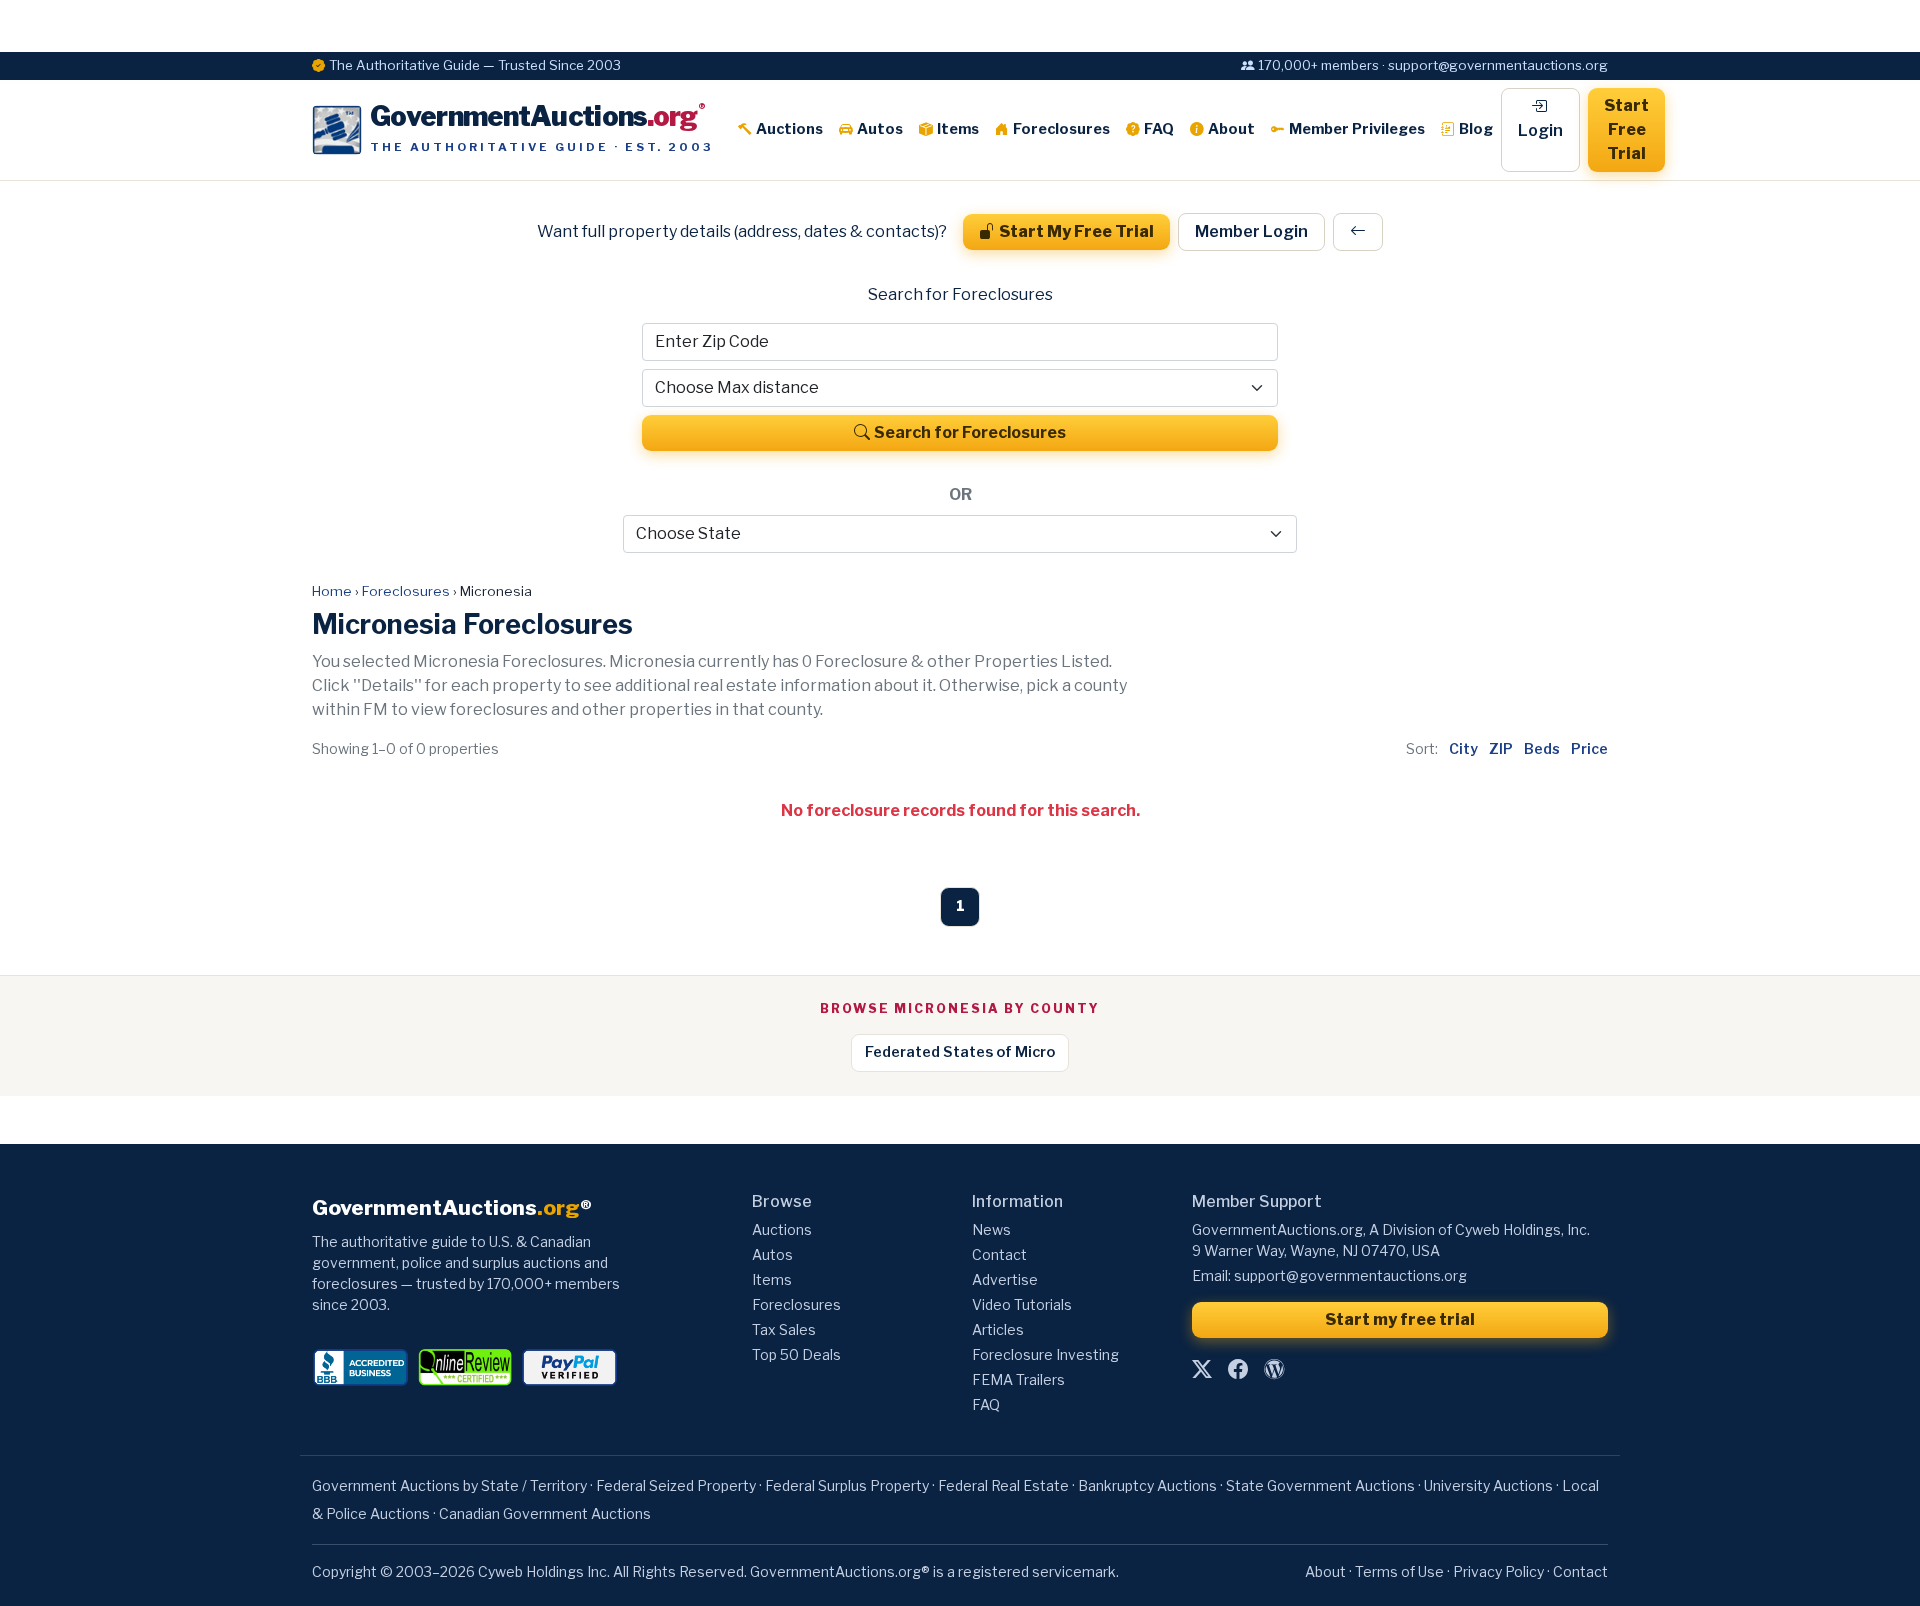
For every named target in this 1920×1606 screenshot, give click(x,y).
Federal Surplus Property (847, 1485)
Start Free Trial (1626, 129)
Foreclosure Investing (1045, 1354)
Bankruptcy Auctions (1147, 1485)
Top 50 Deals (796, 1354)
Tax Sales (784, 1329)
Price (1589, 748)
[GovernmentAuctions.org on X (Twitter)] (1202, 1369)
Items (958, 129)
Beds (1542, 748)
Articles (998, 1329)
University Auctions (1488, 1485)
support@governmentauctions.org (1350, 1275)
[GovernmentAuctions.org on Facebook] (1238, 1369)
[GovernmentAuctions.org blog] (1274, 1369)
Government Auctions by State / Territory (449, 1485)
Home (332, 591)
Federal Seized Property (676, 1485)
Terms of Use (1399, 1571)
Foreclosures (1061, 129)
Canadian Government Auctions (545, 1513)
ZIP (1501, 748)
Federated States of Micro (960, 1052)
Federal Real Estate (1003, 1485)
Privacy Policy (1498, 1571)
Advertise (1005, 1279)
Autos (880, 129)
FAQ (1159, 129)
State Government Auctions (1320, 1485)
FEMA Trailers (1018, 1379)
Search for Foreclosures (970, 432)
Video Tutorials (1022, 1304)
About (1231, 129)
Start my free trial (1400, 1319)
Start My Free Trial (1076, 231)
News (991, 1229)
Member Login (1251, 231)
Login (1540, 130)
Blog (1476, 129)
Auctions (789, 129)
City (1463, 748)
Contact (999, 1254)
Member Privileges (1357, 129)
